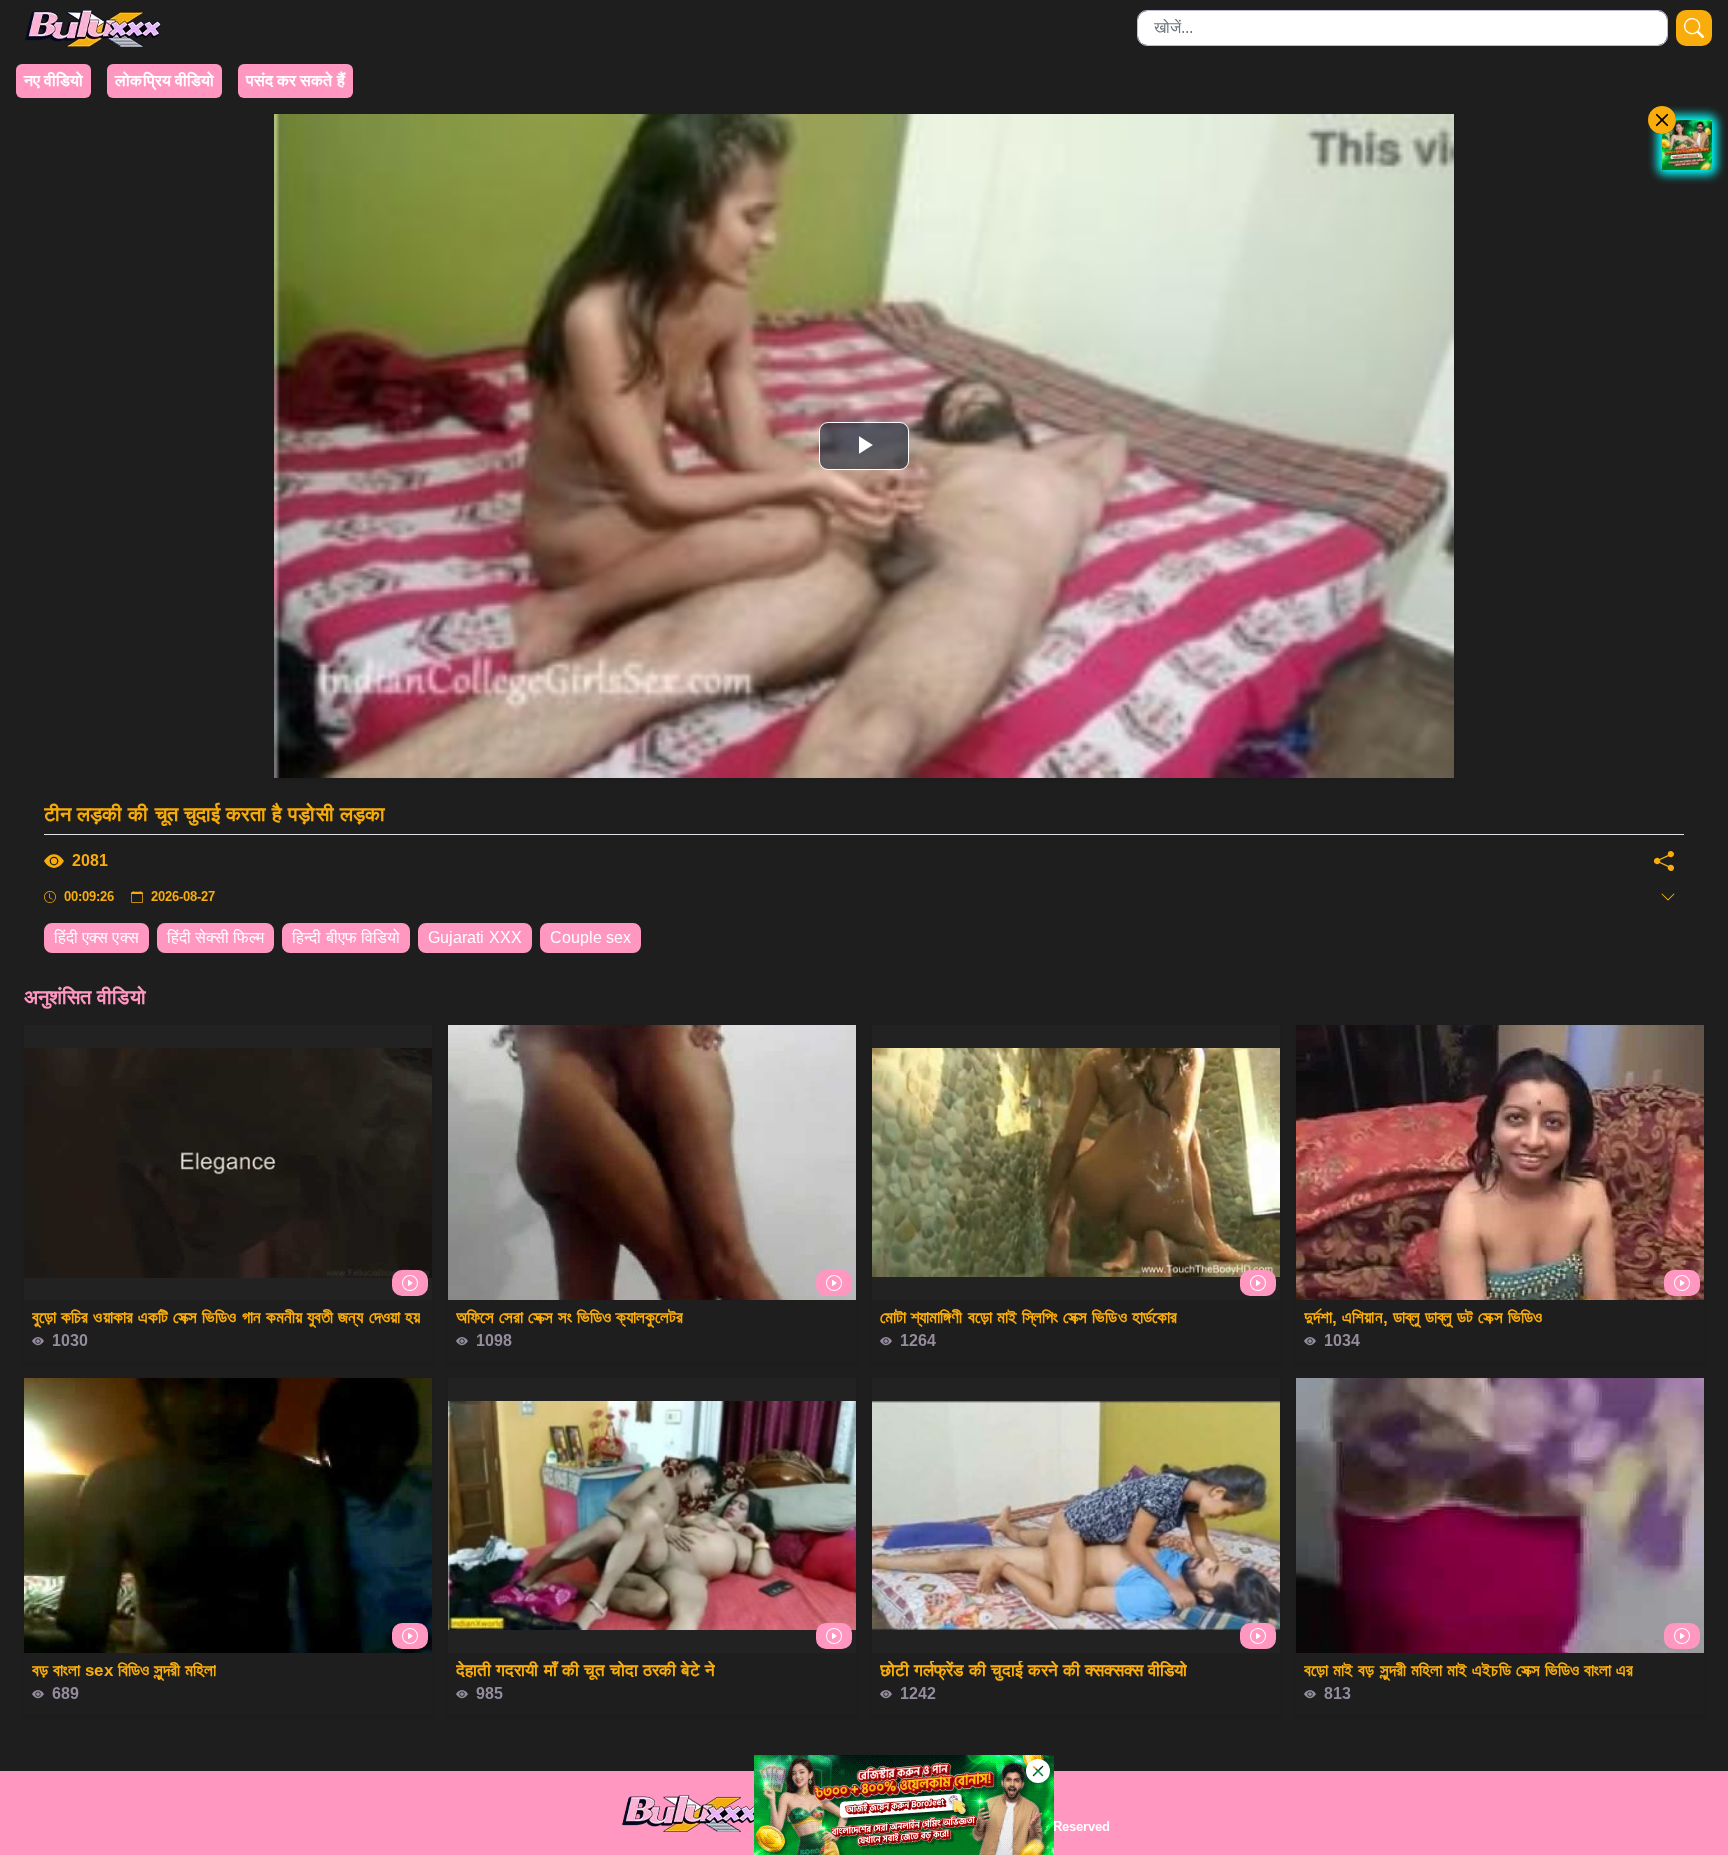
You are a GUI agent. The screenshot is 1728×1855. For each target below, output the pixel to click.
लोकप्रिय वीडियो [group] (164, 80)
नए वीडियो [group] (53, 80)
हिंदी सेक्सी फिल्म (216, 937)
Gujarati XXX (475, 937)
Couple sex (591, 937)
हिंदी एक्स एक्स (96, 937)
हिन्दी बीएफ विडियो (346, 937)
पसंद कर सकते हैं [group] (295, 80)
